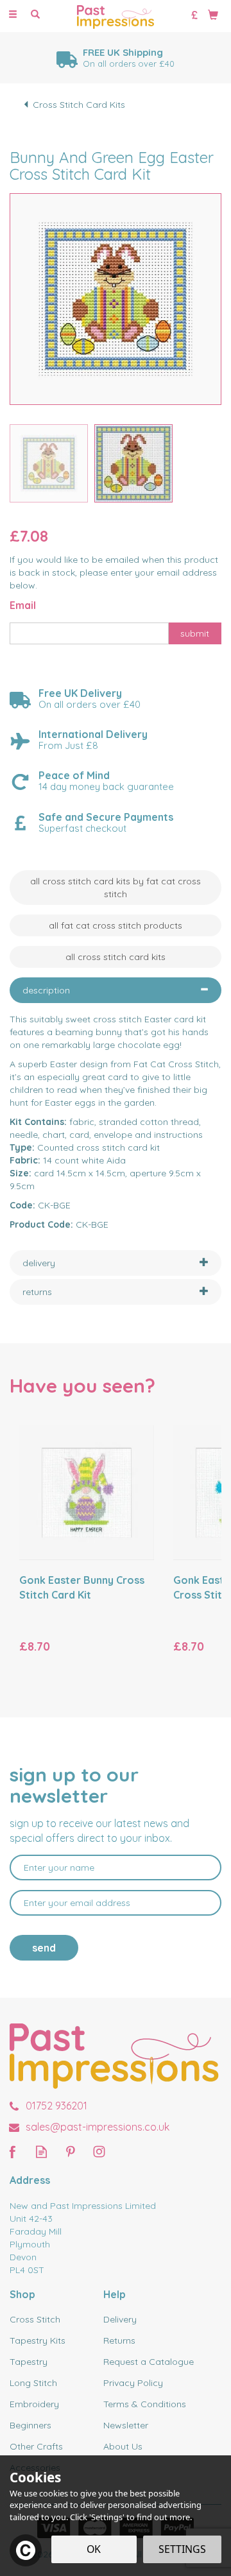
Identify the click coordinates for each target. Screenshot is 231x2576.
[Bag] (213, 14)
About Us (123, 2446)
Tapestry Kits (38, 2340)
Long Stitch (33, 2383)
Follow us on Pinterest (70, 2151)
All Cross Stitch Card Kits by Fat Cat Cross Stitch (116, 888)
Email (23, 605)
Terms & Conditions (145, 2404)
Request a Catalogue (149, 2362)
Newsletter (126, 2425)
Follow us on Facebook (13, 2151)
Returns (119, 2340)
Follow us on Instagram (99, 2151)
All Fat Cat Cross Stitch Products (116, 925)
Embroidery (34, 2404)
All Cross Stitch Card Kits (116, 957)
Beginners (30, 2425)
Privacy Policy (133, 2383)
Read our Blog (41, 2151)
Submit (195, 633)
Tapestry (29, 2362)
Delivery (120, 2319)
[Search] (35, 15)
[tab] (116, 990)
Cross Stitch (35, 2319)
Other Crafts (36, 2446)
